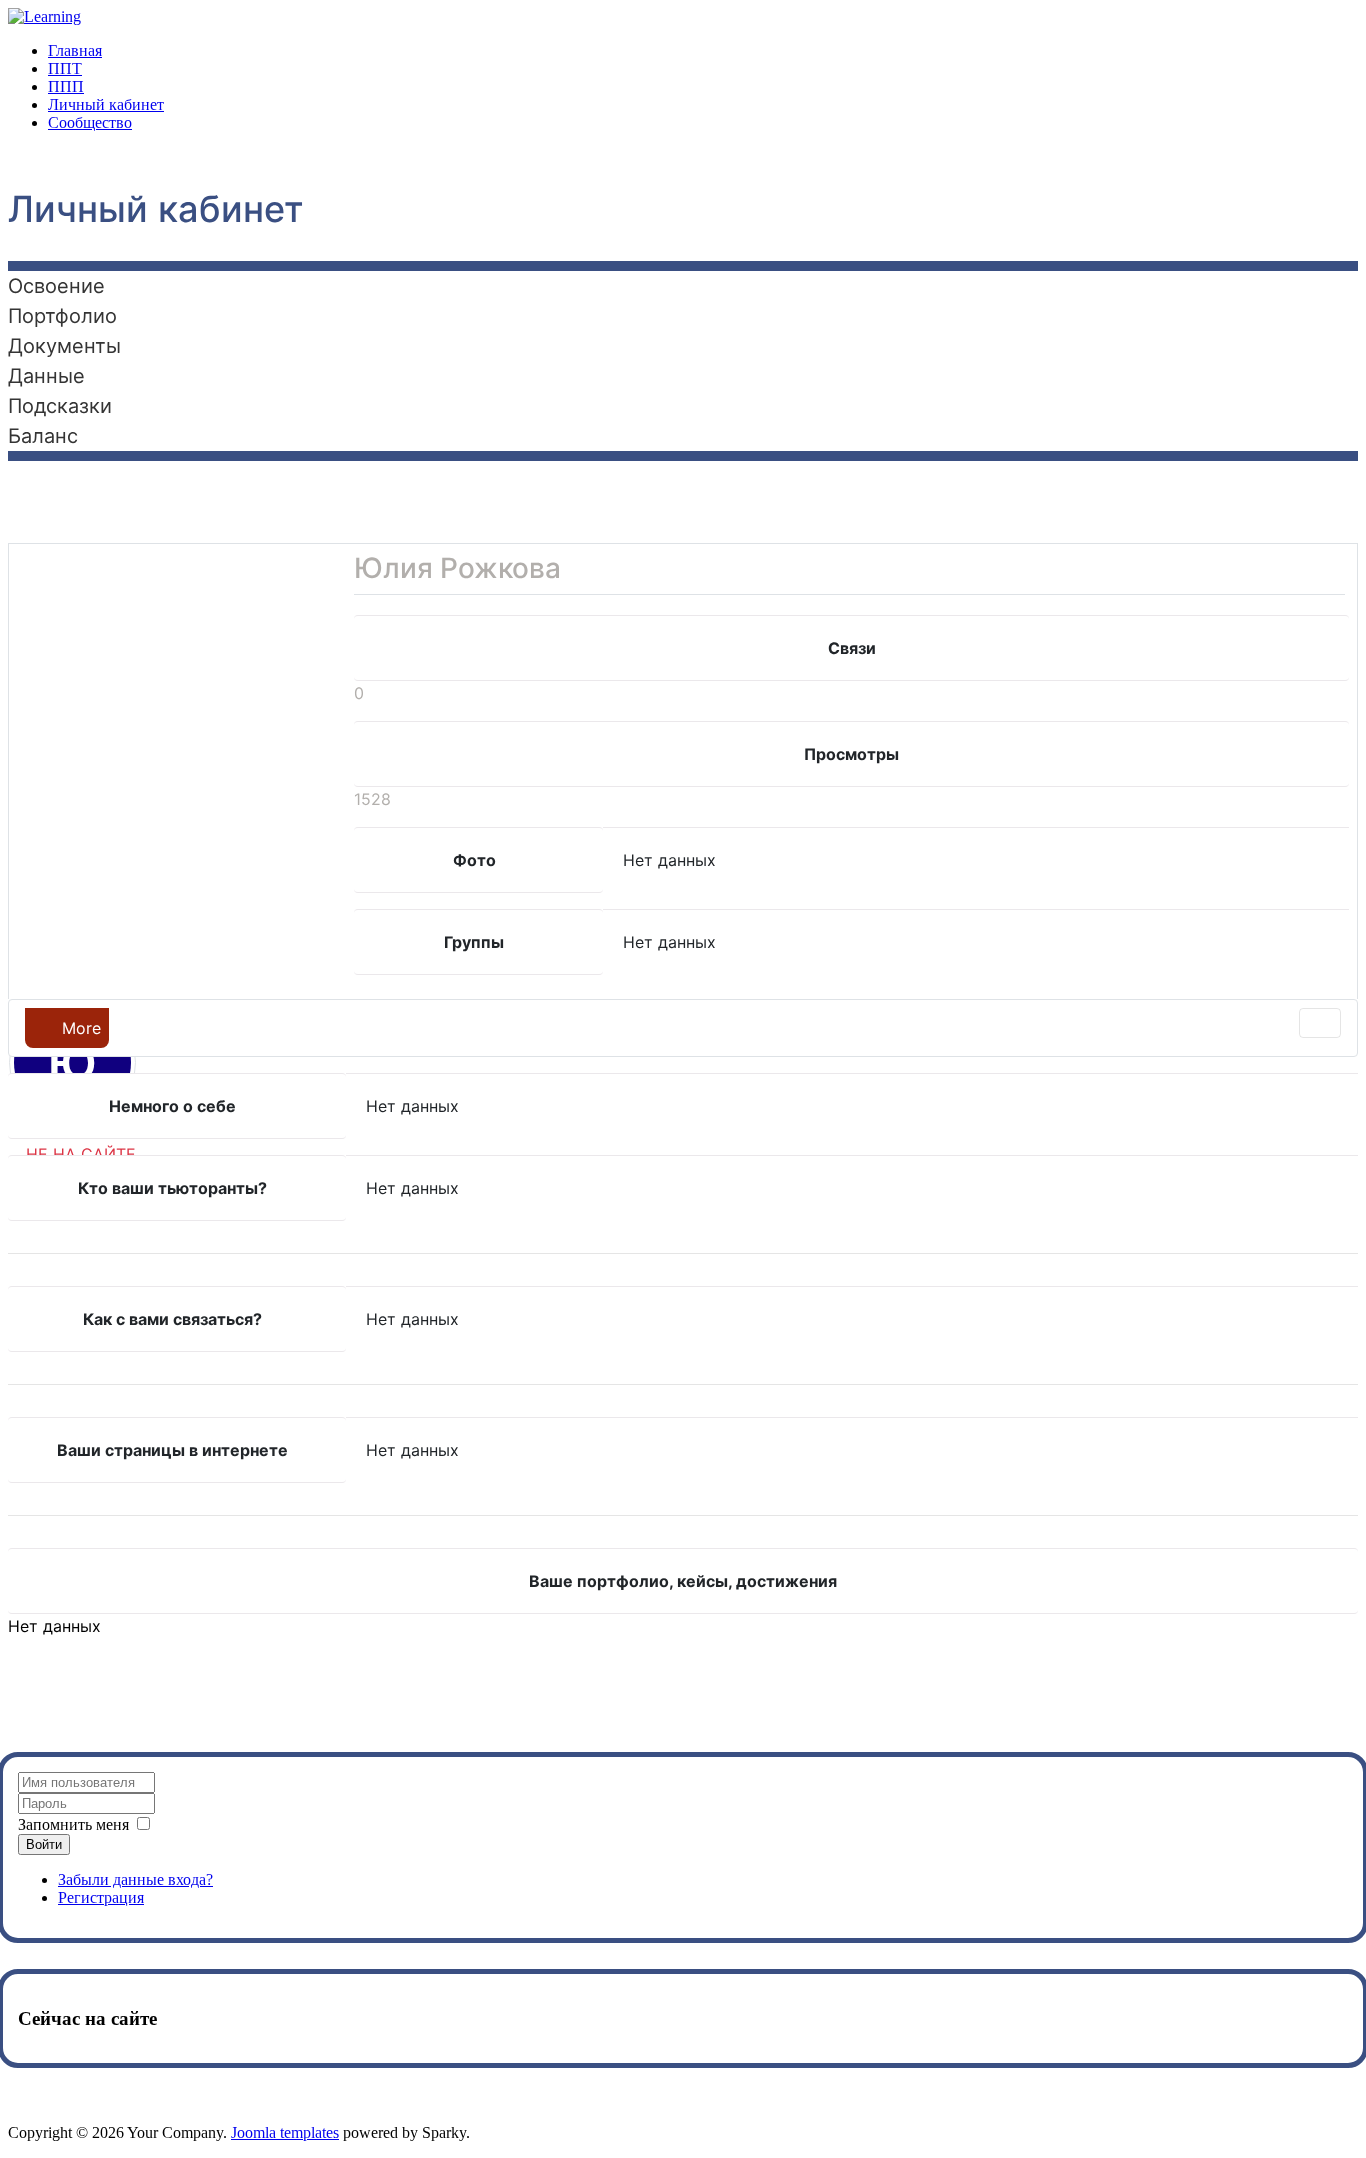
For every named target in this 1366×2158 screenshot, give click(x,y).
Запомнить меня (73, 1824)
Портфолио (62, 316)
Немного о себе (172, 1106)
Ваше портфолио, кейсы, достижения (683, 1581)
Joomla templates (285, 2132)
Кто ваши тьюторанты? (172, 1188)
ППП (66, 86)
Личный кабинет (106, 104)
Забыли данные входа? (135, 1879)
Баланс (43, 436)
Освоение (56, 286)
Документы (64, 346)
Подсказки (60, 406)
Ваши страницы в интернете (172, 1450)
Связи (852, 648)
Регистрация (101, 1897)
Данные (46, 376)
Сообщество (90, 122)
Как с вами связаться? (172, 1319)
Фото (474, 860)
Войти (44, 1844)
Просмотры (851, 754)
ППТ (65, 68)
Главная (75, 50)
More (79, 1028)
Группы (474, 942)
